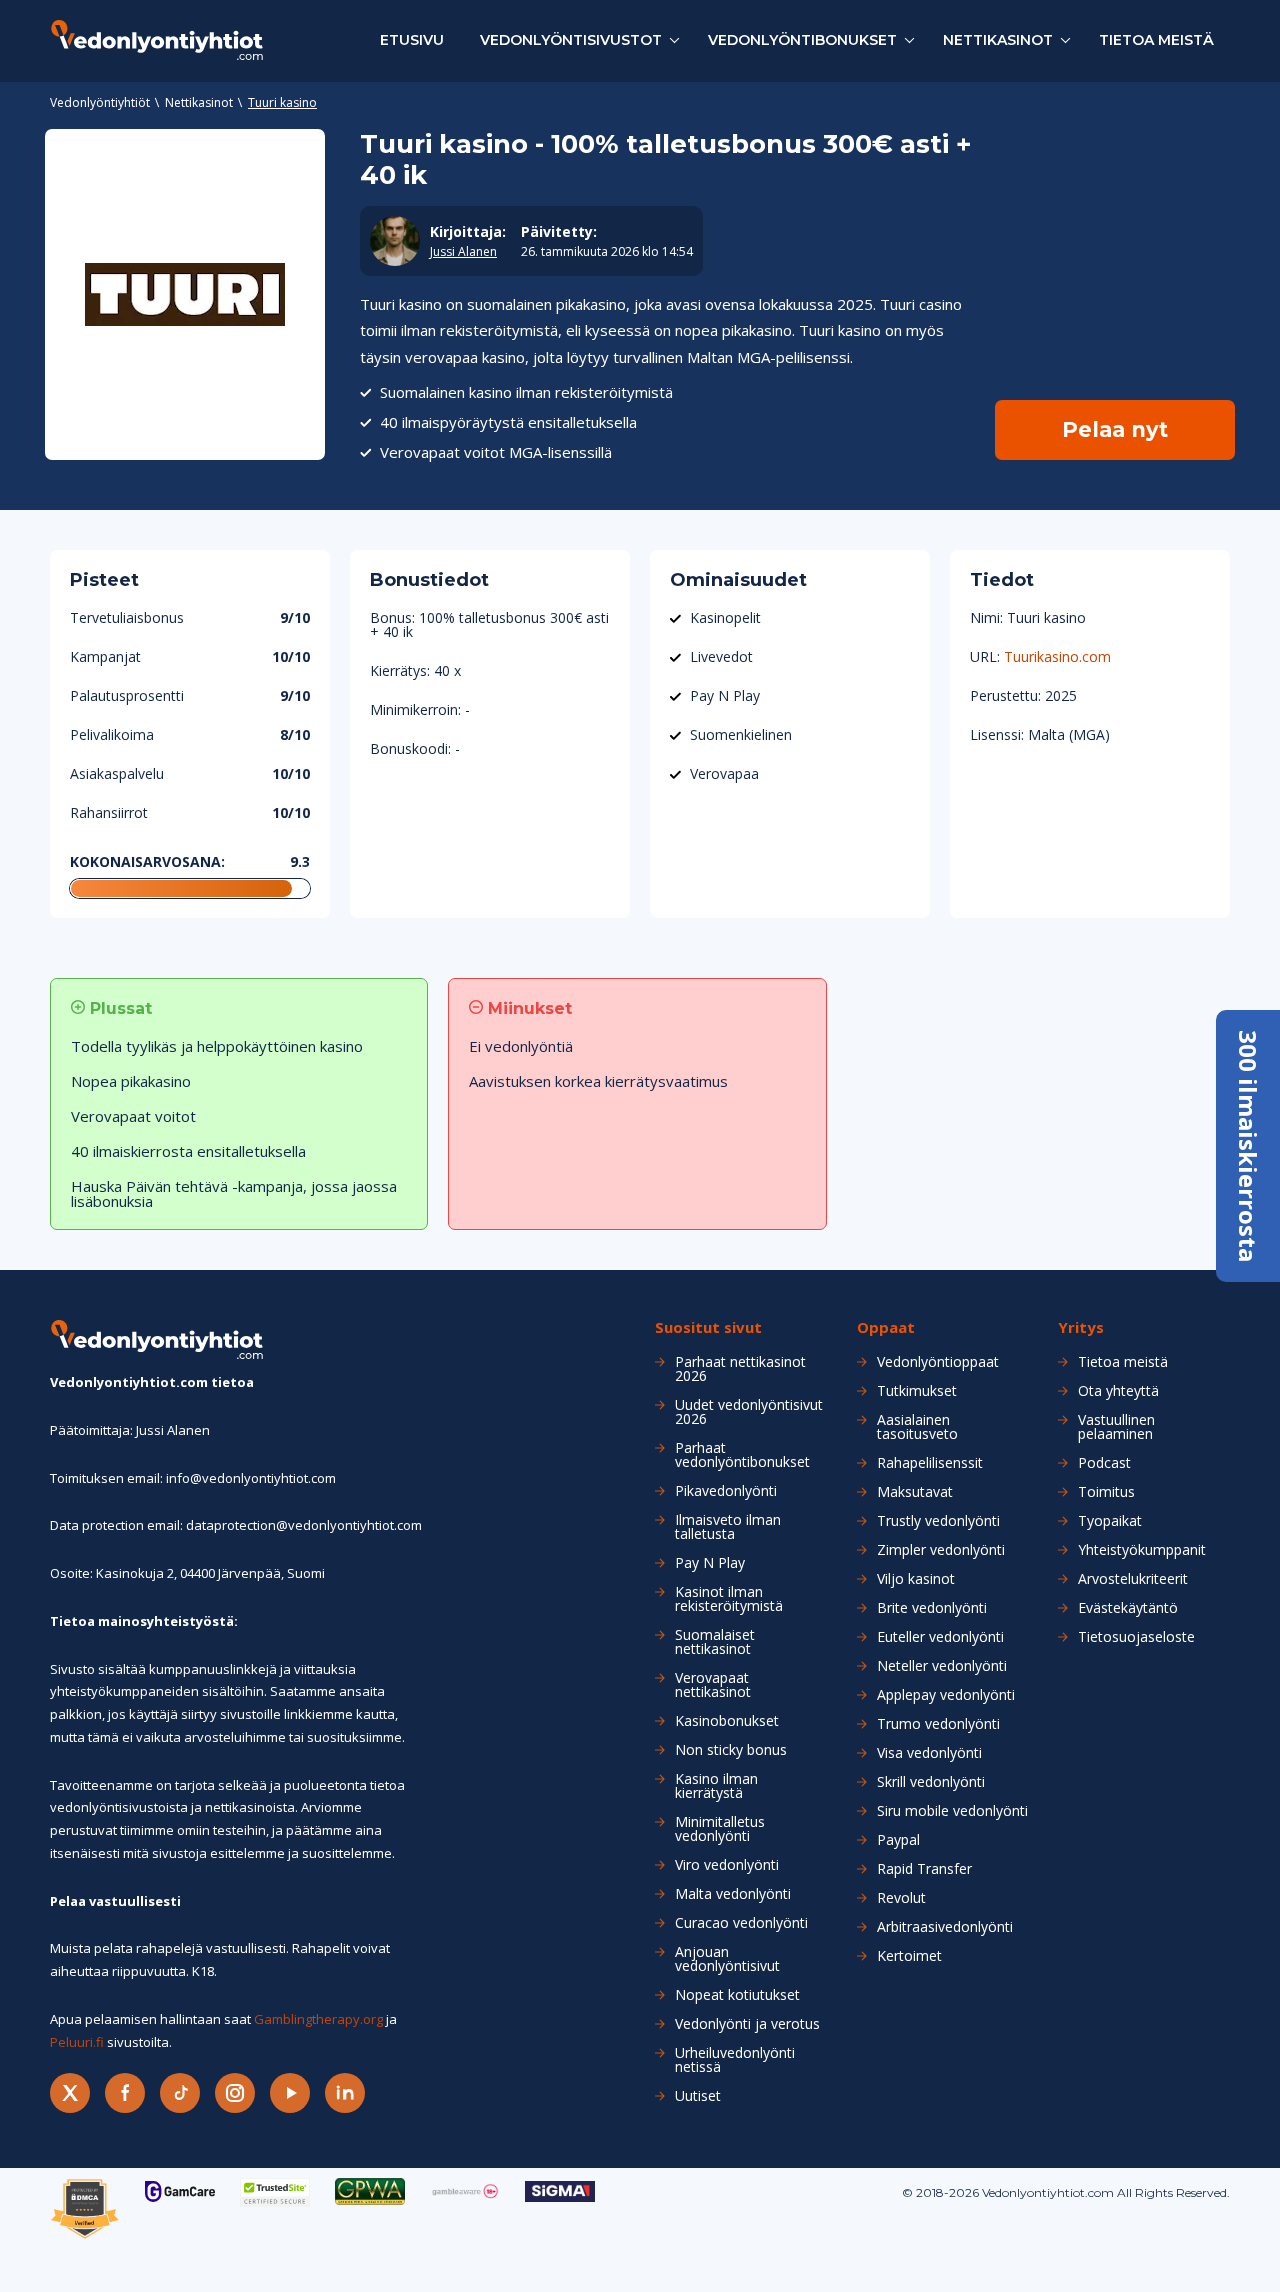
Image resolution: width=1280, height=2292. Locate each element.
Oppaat (886, 1327)
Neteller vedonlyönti (942, 1666)
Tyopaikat (1110, 1521)
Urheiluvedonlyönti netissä (735, 2060)
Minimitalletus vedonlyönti (720, 1829)
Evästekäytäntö (1128, 1608)
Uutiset (698, 2096)
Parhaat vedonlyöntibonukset (742, 1455)
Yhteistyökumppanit (1142, 1550)
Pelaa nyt (1115, 429)
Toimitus (1106, 1492)
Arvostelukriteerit (1133, 1579)
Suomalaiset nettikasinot (715, 1642)
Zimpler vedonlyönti (941, 1550)
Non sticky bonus (731, 1750)
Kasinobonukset (727, 1721)
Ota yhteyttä (1118, 1391)
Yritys (1081, 1327)
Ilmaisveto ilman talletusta (728, 1527)
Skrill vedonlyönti (931, 1782)
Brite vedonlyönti (932, 1608)
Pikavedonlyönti (726, 1491)
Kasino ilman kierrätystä (716, 1786)
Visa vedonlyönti (929, 1753)
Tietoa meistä (1156, 40)
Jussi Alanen (463, 252)
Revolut (901, 1898)
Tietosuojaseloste (1136, 1637)
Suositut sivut (708, 1327)
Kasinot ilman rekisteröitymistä (729, 1599)
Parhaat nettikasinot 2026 (740, 1369)
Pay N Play (710, 1563)
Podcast (1104, 1463)
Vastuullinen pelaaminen (1116, 1427)
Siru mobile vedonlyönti (952, 1811)
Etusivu (412, 40)
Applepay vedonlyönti (946, 1695)
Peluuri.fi (77, 2042)
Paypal (898, 1840)
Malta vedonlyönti (733, 1894)
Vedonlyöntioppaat (938, 1362)
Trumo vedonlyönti (938, 1724)
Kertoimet (909, 1956)
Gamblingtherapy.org (318, 2019)
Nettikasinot (998, 40)
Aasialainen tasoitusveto (917, 1427)
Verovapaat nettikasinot (713, 1685)
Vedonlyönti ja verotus (747, 2024)
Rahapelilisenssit (930, 1463)
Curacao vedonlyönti (741, 1923)
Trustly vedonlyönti (938, 1521)
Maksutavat (915, 1492)
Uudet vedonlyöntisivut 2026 (749, 1412)
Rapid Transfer (924, 1869)
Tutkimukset (917, 1391)
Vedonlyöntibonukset (802, 40)
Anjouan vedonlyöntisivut (727, 1959)
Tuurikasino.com (1057, 656)
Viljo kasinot (916, 1579)
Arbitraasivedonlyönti (945, 1927)
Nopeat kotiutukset (737, 1995)
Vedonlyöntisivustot (571, 40)
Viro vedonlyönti (727, 1865)
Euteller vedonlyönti (940, 1637)
